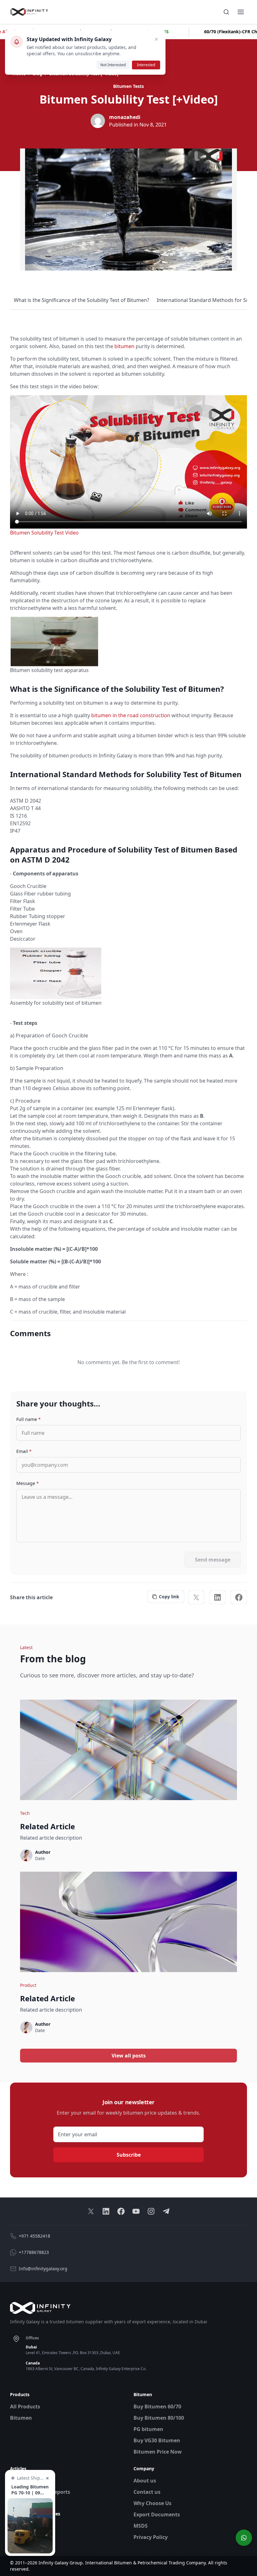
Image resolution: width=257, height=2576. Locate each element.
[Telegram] (166, 2211)
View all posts (129, 2056)
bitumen (124, 346)
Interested (146, 65)
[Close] (156, 39)
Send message (213, 1560)
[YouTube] (136, 2211)
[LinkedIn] (218, 1597)
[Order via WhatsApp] (244, 2538)
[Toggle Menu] (241, 12)
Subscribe (129, 2155)
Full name (29, 1419)
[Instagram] (151, 2211)
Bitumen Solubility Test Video (44, 533)
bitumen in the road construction (131, 715)
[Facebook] (239, 1597)
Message (28, 1483)
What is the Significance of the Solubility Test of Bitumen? (81, 300)
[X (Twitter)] (196, 1597)
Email (24, 1451)
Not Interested (113, 65)
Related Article (47, 1826)
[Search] (226, 12)
